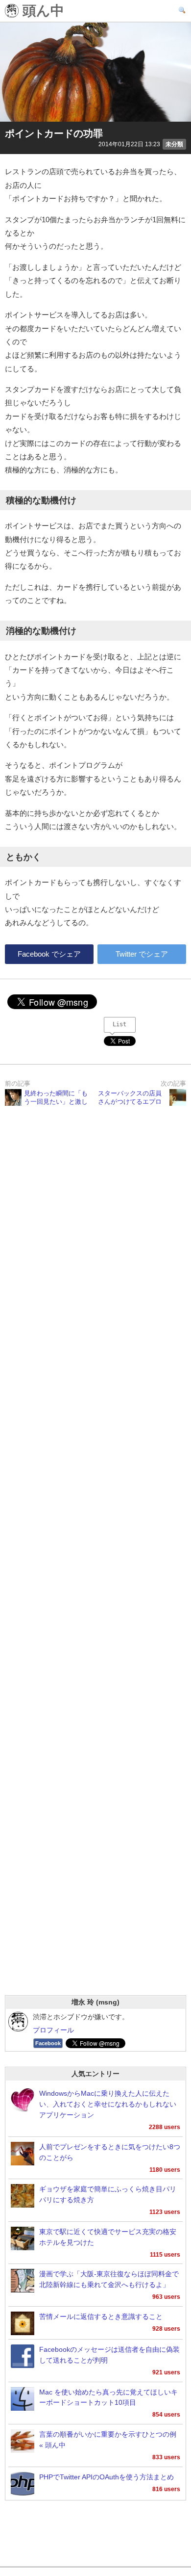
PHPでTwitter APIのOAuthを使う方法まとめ (107, 2477)
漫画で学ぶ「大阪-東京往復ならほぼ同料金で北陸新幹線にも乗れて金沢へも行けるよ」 (109, 2279)
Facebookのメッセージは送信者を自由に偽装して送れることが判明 (109, 2355)
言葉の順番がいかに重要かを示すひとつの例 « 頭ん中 (108, 2440)
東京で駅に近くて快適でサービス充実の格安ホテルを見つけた (108, 2237)
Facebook (48, 2043)
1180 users (165, 2170)
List (119, 1024)
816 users (166, 2489)
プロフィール (53, 2030)
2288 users (165, 2127)
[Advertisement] (95, 1563)
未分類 (174, 144)
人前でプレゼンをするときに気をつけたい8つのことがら (110, 2152)
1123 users (165, 2212)
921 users (166, 2372)
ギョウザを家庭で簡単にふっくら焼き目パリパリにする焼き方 (108, 2195)
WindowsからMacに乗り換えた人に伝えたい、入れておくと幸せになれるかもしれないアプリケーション (108, 2104)
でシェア (49, 954)
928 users (166, 2329)
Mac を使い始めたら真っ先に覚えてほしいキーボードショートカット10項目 (108, 2398)
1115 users (165, 2255)
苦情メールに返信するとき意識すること (101, 2317)
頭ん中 (41, 11)
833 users (166, 2457)
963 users (166, 2297)
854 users (166, 2415)
